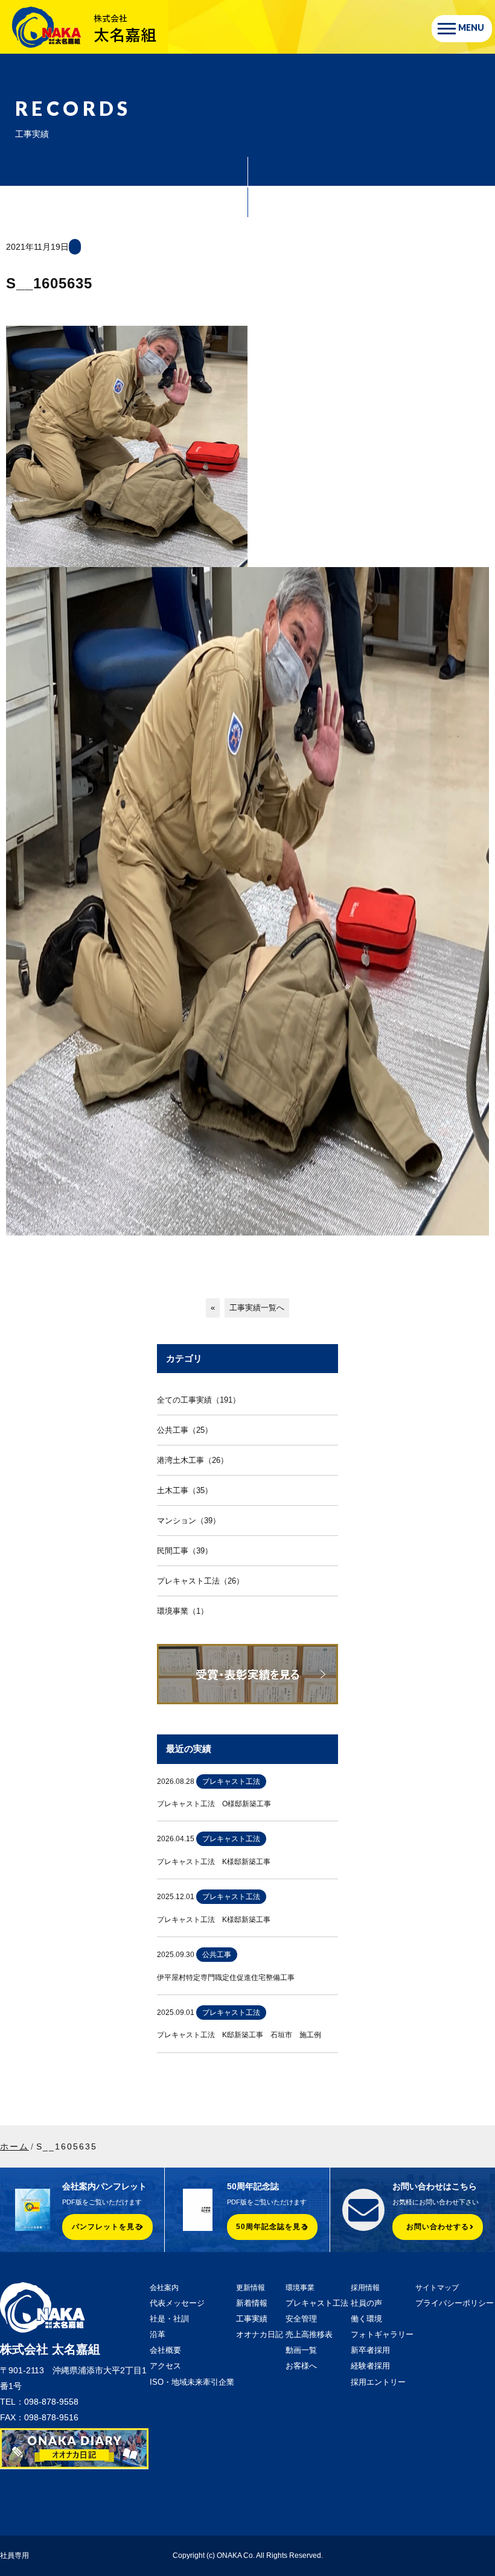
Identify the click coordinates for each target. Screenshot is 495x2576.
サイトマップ (437, 2288)
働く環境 (366, 2319)
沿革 (158, 2334)
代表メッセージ (177, 2303)
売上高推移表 (309, 2334)
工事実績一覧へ (257, 1308)
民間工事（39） (185, 1551)
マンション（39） (189, 1521)
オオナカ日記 (260, 2334)
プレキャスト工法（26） (200, 1581)
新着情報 (252, 2303)
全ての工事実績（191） (199, 1400)
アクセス (165, 2366)
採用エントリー (378, 2382)
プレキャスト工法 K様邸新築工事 (214, 1862)
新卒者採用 (370, 2350)
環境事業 (300, 2288)
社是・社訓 (169, 2319)
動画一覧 (301, 2350)
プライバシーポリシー (455, 2303)
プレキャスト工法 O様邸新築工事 (214, 1804)
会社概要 (165, 2350)
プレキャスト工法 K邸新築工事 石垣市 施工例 (239, 2035)
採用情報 (365, 2288)
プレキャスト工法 (317, 2303)
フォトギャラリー (382, 2334)
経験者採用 (370, 2366)
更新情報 (251, 2288)
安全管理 (301, 2319)
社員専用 (14, 2555)
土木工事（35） (185, 1490)
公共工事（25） (185, 1430)
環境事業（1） (183, 1611)
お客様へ (301, 2366)
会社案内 (164, 2288)
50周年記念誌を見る (272, 2227)
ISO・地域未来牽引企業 (192, 2382)
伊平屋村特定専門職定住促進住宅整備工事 (226, 1978)
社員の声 (366, 2303)
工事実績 (252, 2319)
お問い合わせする (438, 2227)
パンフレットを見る (107, 2227)
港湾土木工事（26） (193, 1460)
